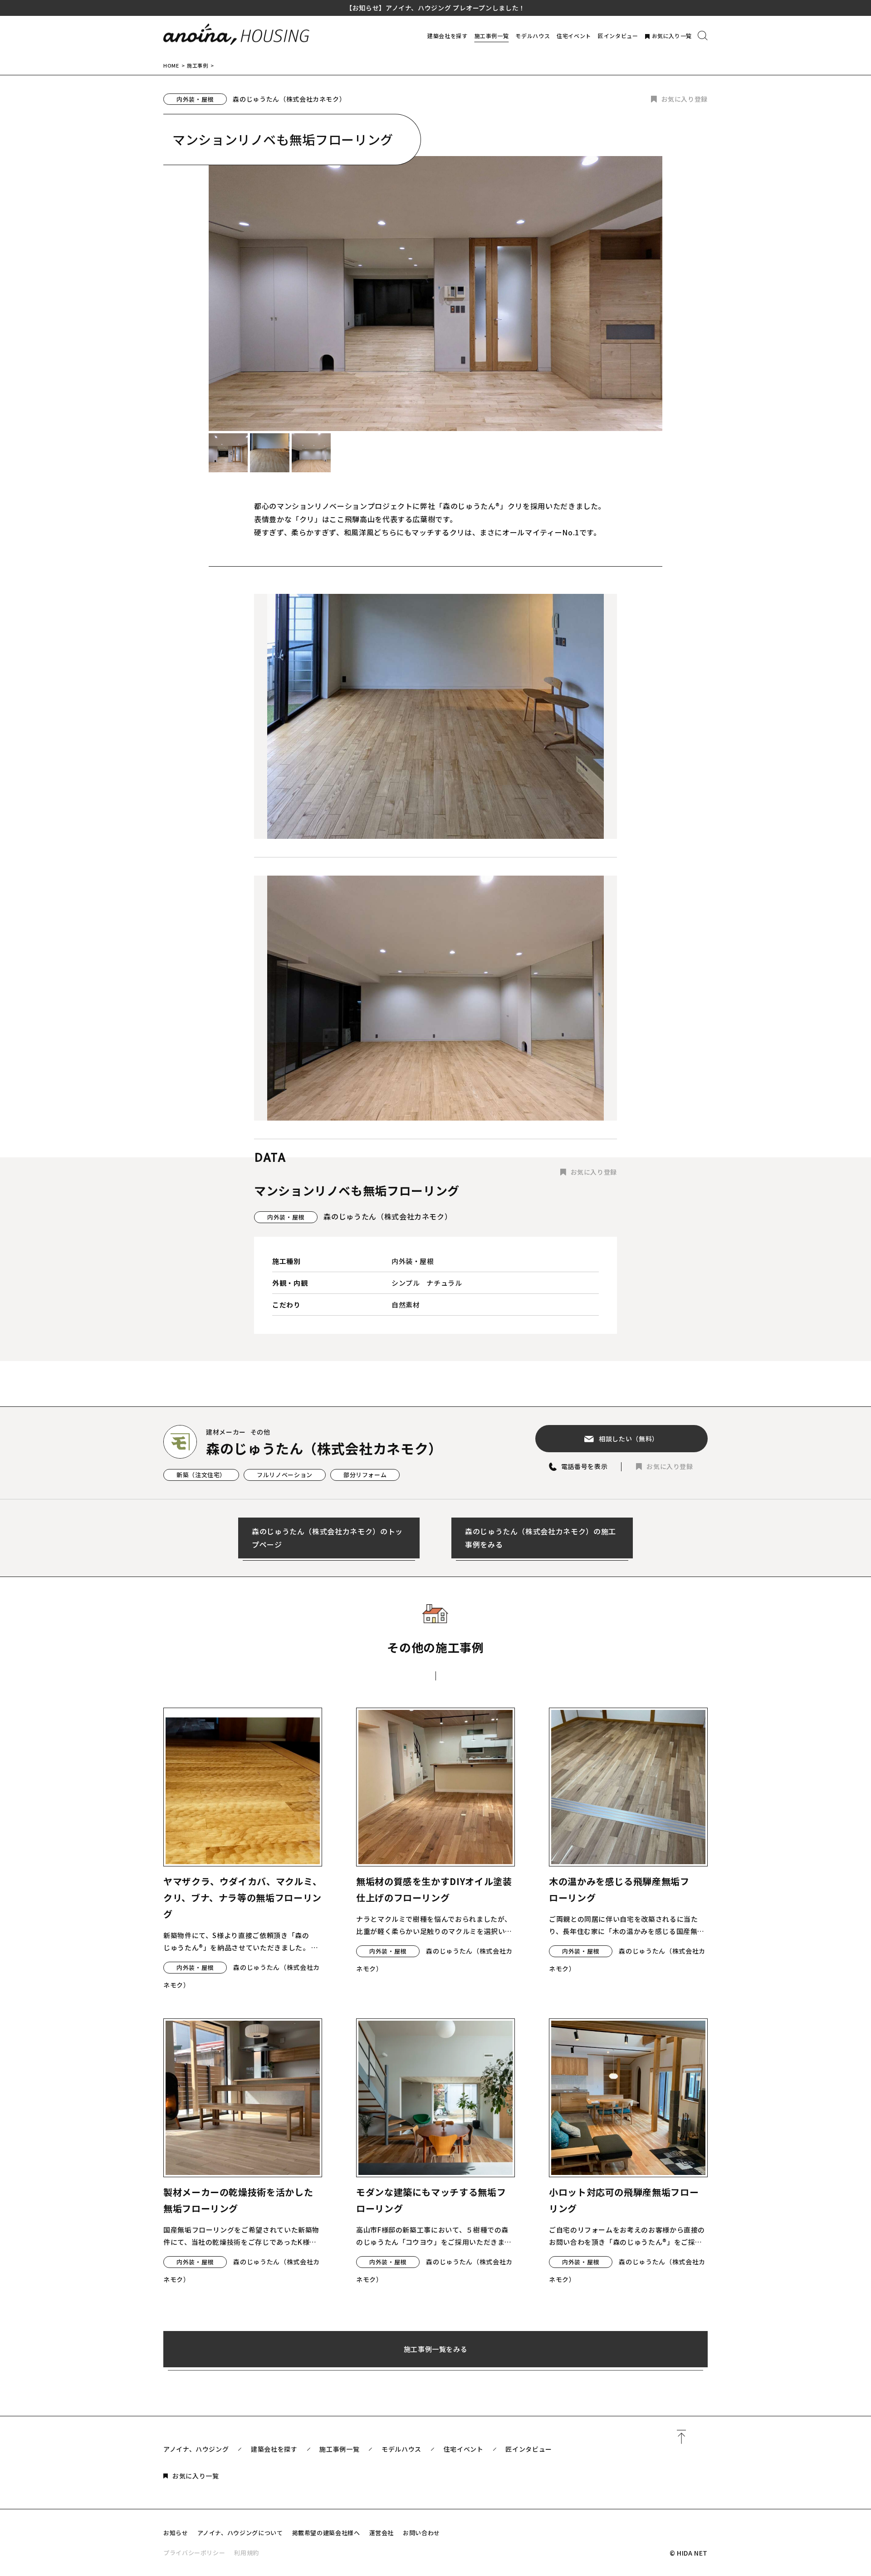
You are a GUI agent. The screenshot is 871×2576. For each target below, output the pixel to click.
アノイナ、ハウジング (196, 2449)
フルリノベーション (285, 1475)
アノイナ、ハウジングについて (240, 2533)
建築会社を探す (447, 36)
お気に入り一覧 (672, 36)
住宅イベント (574, 36)
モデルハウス (533, 36)
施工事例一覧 (492, 36)
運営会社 (382, 2533)
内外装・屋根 (195, 99)
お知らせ (176, 2533)
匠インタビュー (618, 36)
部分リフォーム (365, 1475)
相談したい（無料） (629, 1439)
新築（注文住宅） (201, 1475)
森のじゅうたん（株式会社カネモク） (289, 99)
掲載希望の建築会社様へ (326, 2533)
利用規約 (247, 2553)
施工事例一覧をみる (436, 2349)
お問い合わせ (421, 2533)
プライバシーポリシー (194, 2553)
